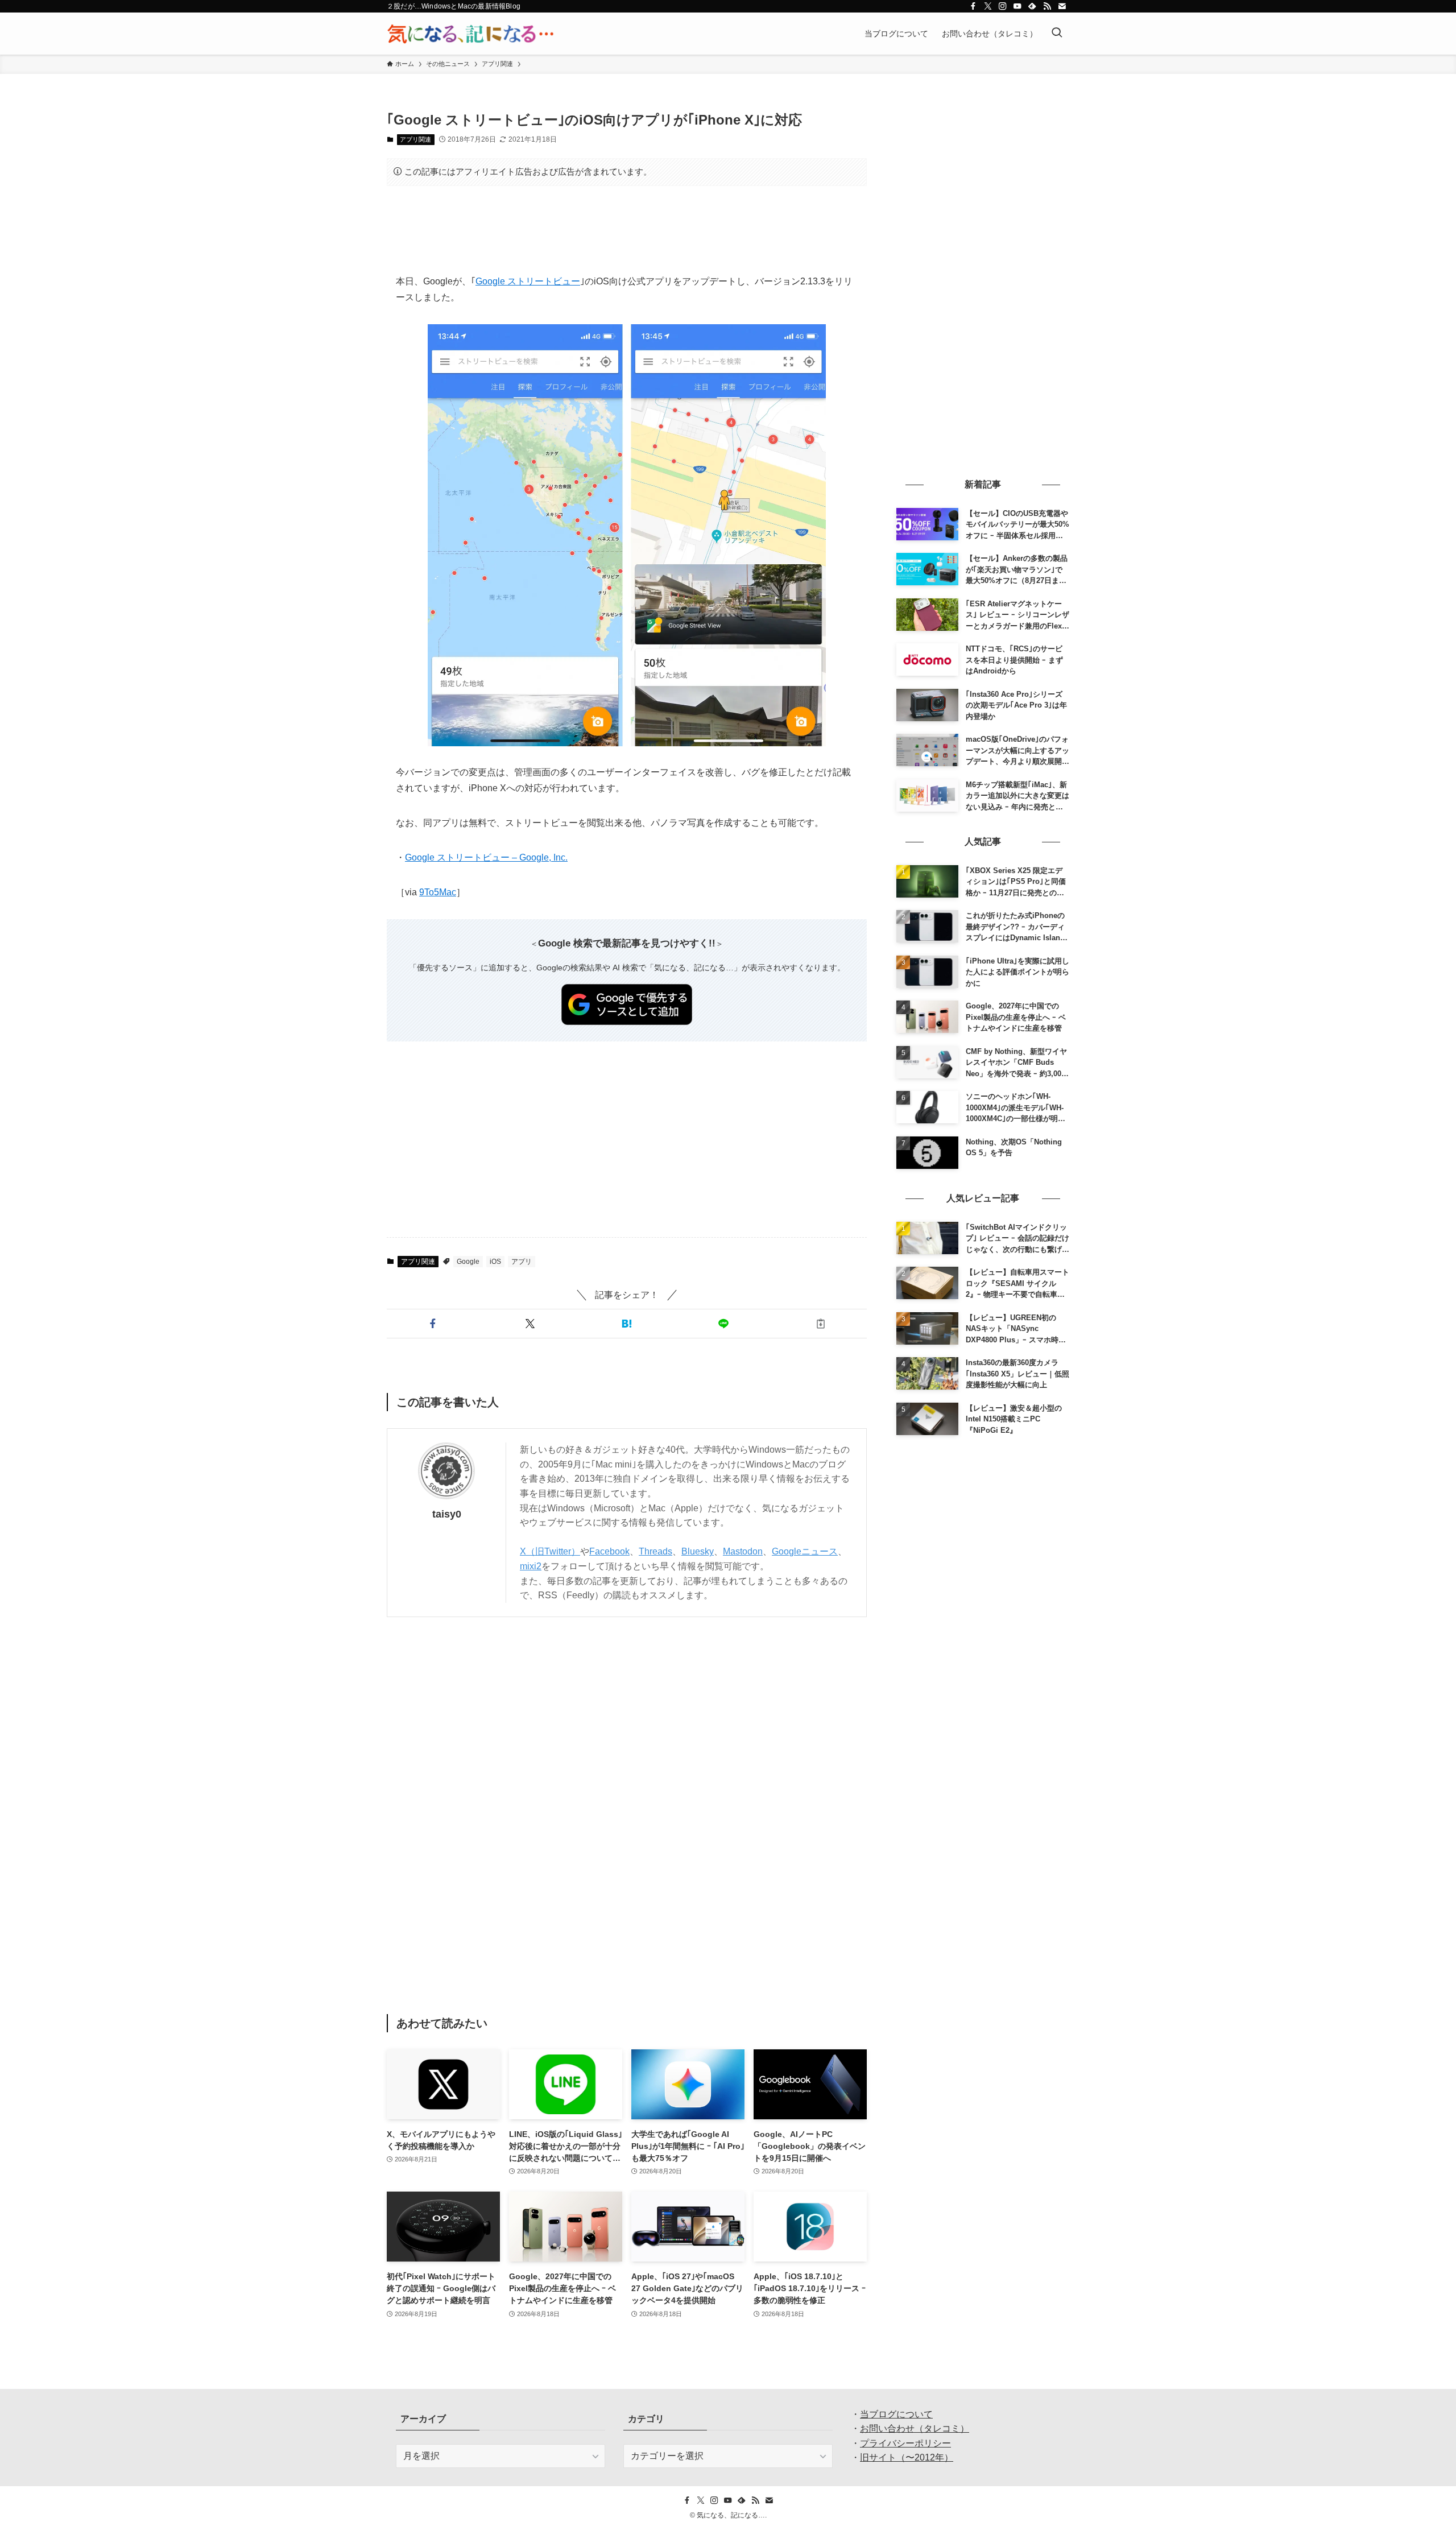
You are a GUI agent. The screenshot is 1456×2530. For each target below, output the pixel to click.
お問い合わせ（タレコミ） (915, 2428)
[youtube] (1017, 6)
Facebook (609, 1551)
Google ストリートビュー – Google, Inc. (486, 857)
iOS (495, 1262)
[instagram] (1003, 6)
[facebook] (973, 6)
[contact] (1062, 6)
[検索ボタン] (1057, 34)
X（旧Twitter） (550, 1551)
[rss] (1047, 6)
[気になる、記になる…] (470, 34)
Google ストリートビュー (528, 281)
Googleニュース (805, 1551)
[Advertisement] (627, 230)
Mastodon (743, 1551)
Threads (655, 1551)
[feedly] (1032, 6)
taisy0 (447, 1514)
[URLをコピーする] (821, 1324)
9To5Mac (438, 892)
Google (468, 1262)
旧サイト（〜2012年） (907, 2457)
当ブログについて (896, 2414)
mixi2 (531, 1566)
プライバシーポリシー (905, 2443)
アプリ (522, 1262)
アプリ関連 (415, 139)
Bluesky (698, 1551)
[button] (433, 1324)
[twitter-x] (988, 6)
